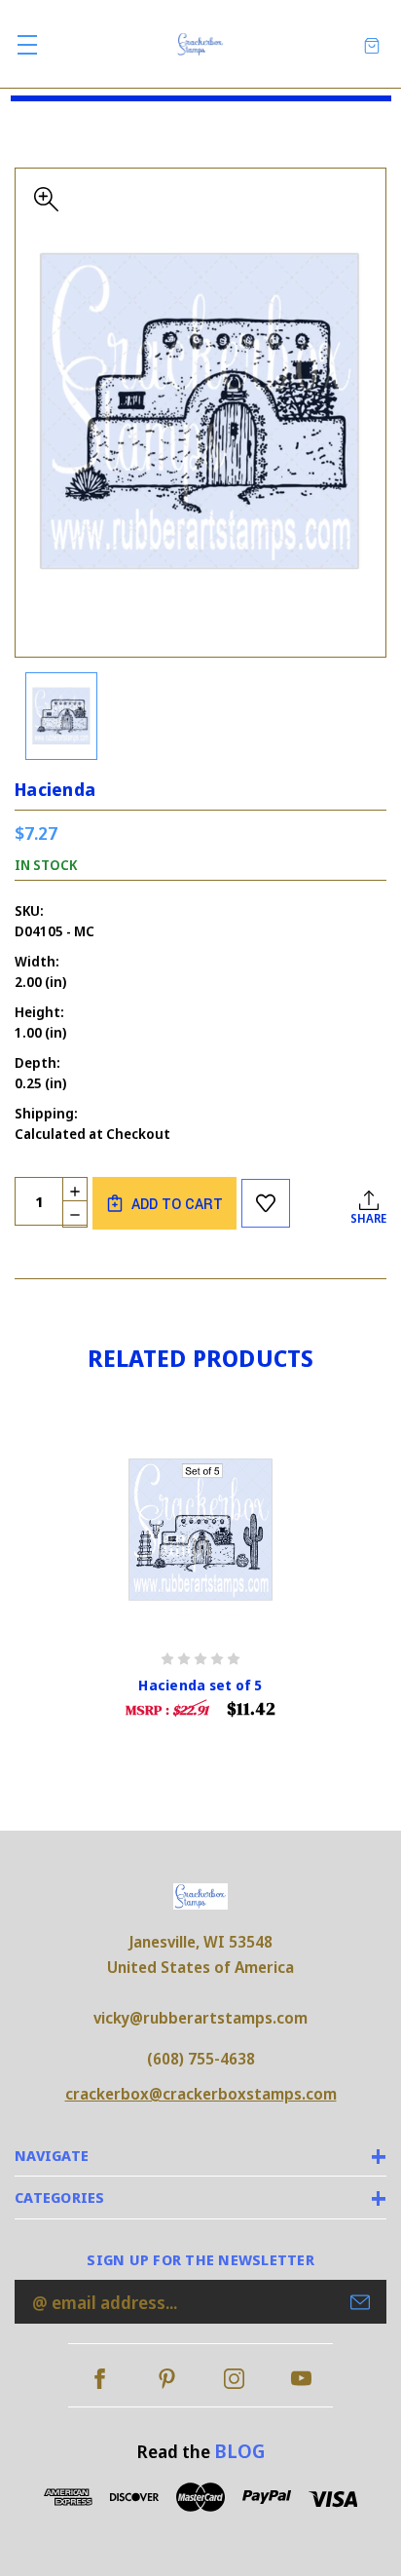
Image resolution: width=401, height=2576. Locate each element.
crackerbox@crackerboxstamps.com (201, 2094)
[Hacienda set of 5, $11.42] (201, 1530)
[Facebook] (100, 2379)
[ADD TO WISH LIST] (266, 1203)
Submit (360, 2302)
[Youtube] (301, 2379)
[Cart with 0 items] (372, 44)
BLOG (239, 2451)
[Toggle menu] (27, 44)
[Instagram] (234, 2379)
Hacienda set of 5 (200, 1686)
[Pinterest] (167, 2379)
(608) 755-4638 (201, 2059)
